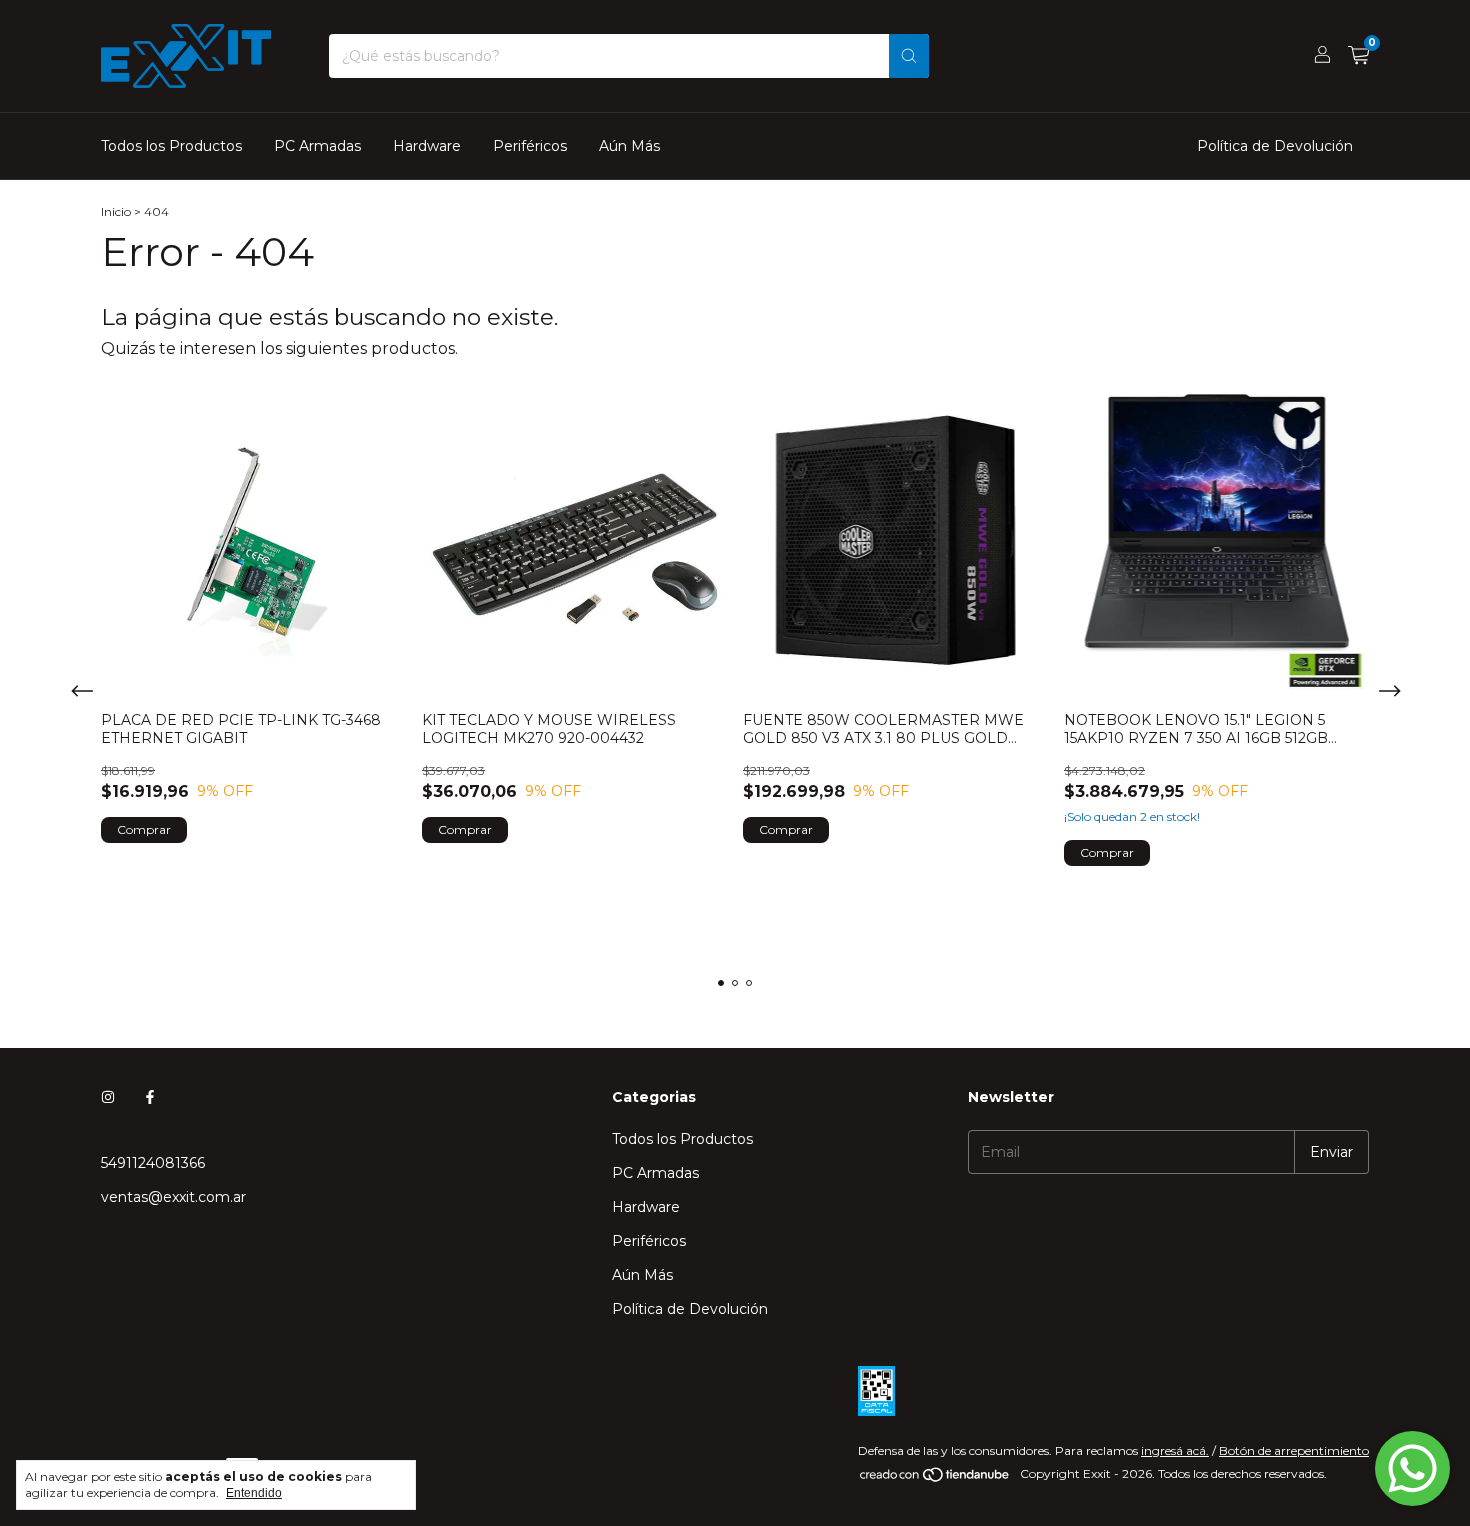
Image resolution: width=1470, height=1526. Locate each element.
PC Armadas (317, 146)
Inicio (116, 211)
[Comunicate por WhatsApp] (1412, 1468)
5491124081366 (153, 1163)
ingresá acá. (1175, 1450)
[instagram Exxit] (108, 1097)
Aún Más (629, 146)
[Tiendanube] (935, 1478)
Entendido (254, 1493)
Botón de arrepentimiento (1294, 1450)
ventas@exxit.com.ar (173, 1197)
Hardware (427, 146)
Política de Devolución (1275, 146)
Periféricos (530, 146)
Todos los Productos (171, 146)
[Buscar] (909, 56)
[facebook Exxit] (150, 1097)
